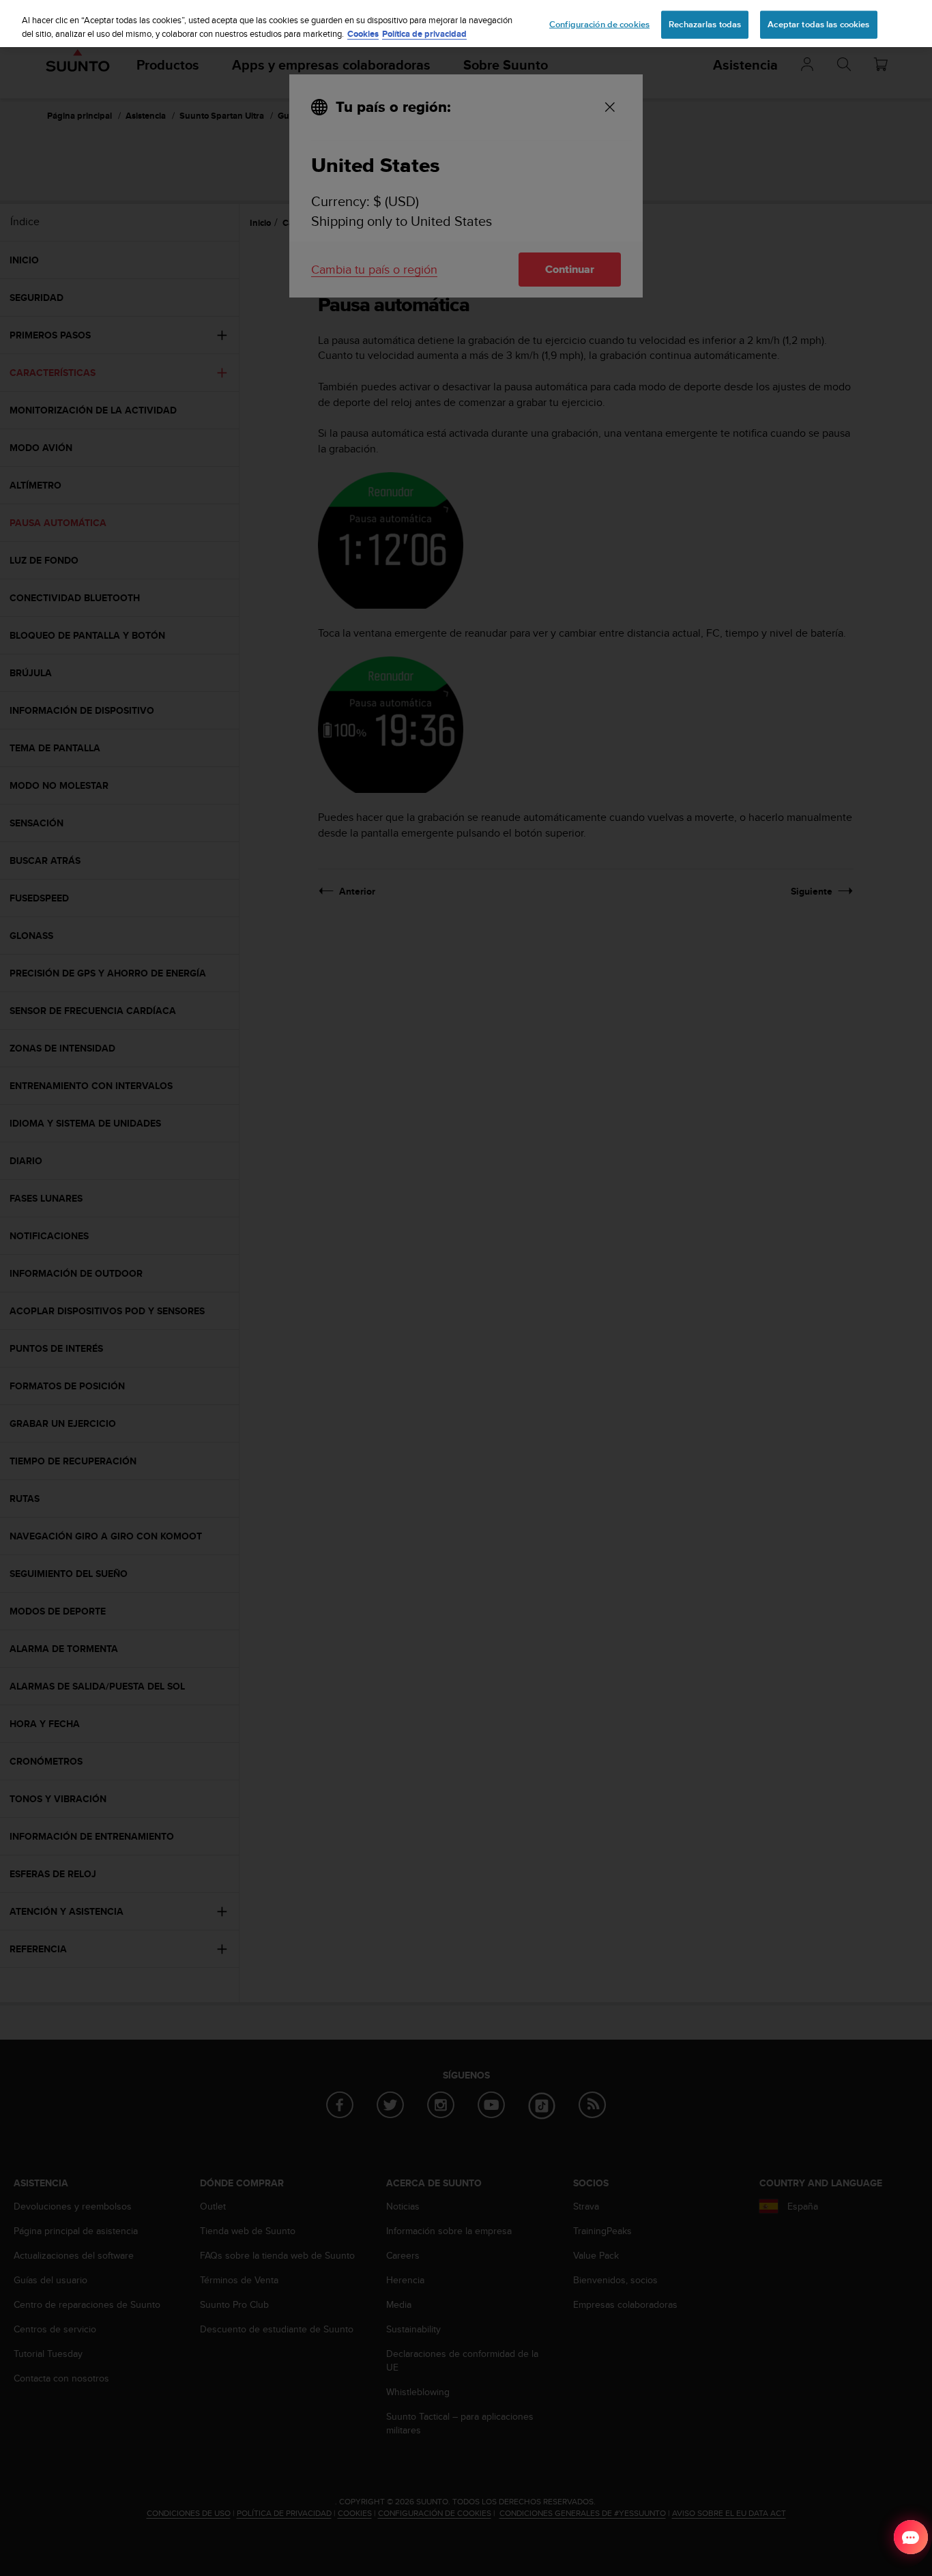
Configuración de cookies (599, 24)
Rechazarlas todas (705, 24)
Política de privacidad (424, 34)
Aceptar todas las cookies (818, 24)
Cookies (363, 34)
